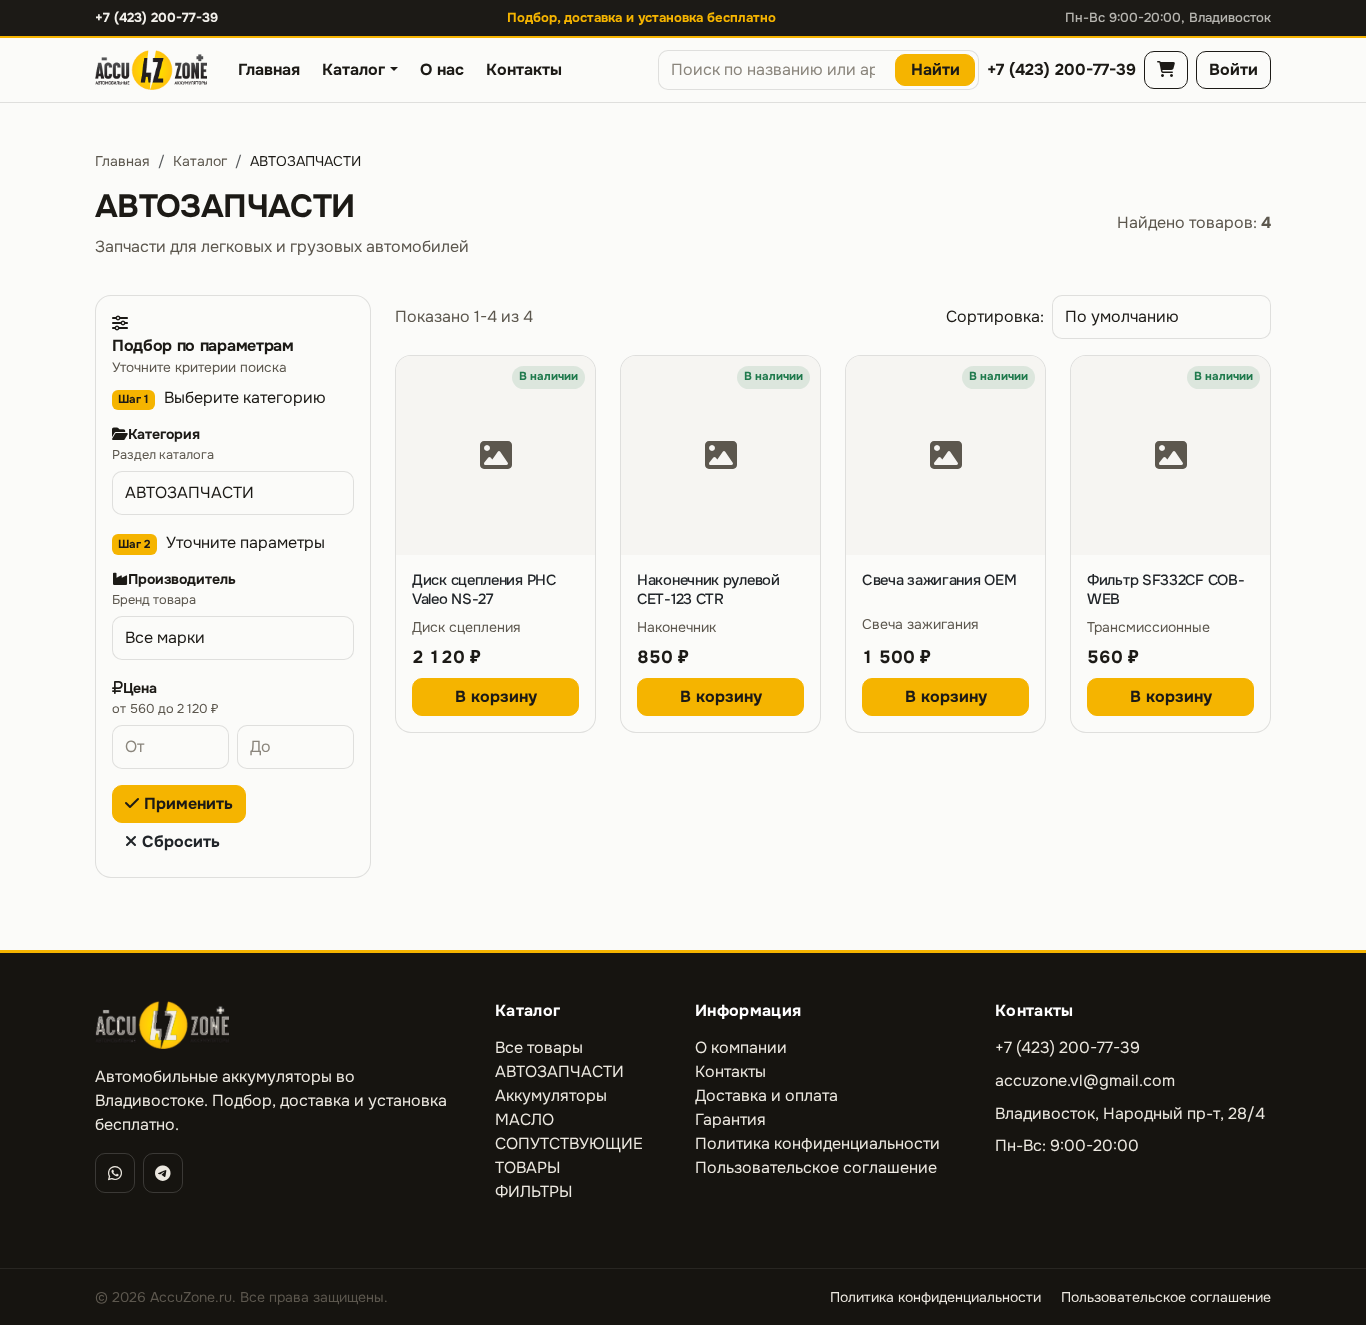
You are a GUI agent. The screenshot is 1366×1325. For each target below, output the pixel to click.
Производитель (182, 579)
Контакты (524, 69)
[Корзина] (1166, 70)
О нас (442, 69)
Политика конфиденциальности (817, 1143)
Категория (164, 434)
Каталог (200, 161)
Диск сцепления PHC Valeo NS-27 (484, 589)
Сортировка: (995, 316)
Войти (1233, 69)
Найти (935, 69)
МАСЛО (524, 1119)
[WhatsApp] (115, 1173)
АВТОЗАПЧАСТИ (559, 1071)
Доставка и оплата (766, 1095)
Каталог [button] (353, 69)
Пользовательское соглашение (816, 1167)
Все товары (539, 1047)
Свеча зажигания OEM (939, 580)
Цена (140, 688)
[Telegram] (163, 1173)
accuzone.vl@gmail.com (1085, 1080)
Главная (269, 69)
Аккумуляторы (551, 1095)
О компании (741, 1047)
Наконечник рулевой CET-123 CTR (708, 589)
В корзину (496, 696)
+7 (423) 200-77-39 (156, 17)
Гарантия (730, 1119)
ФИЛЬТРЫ (533, 1191)
